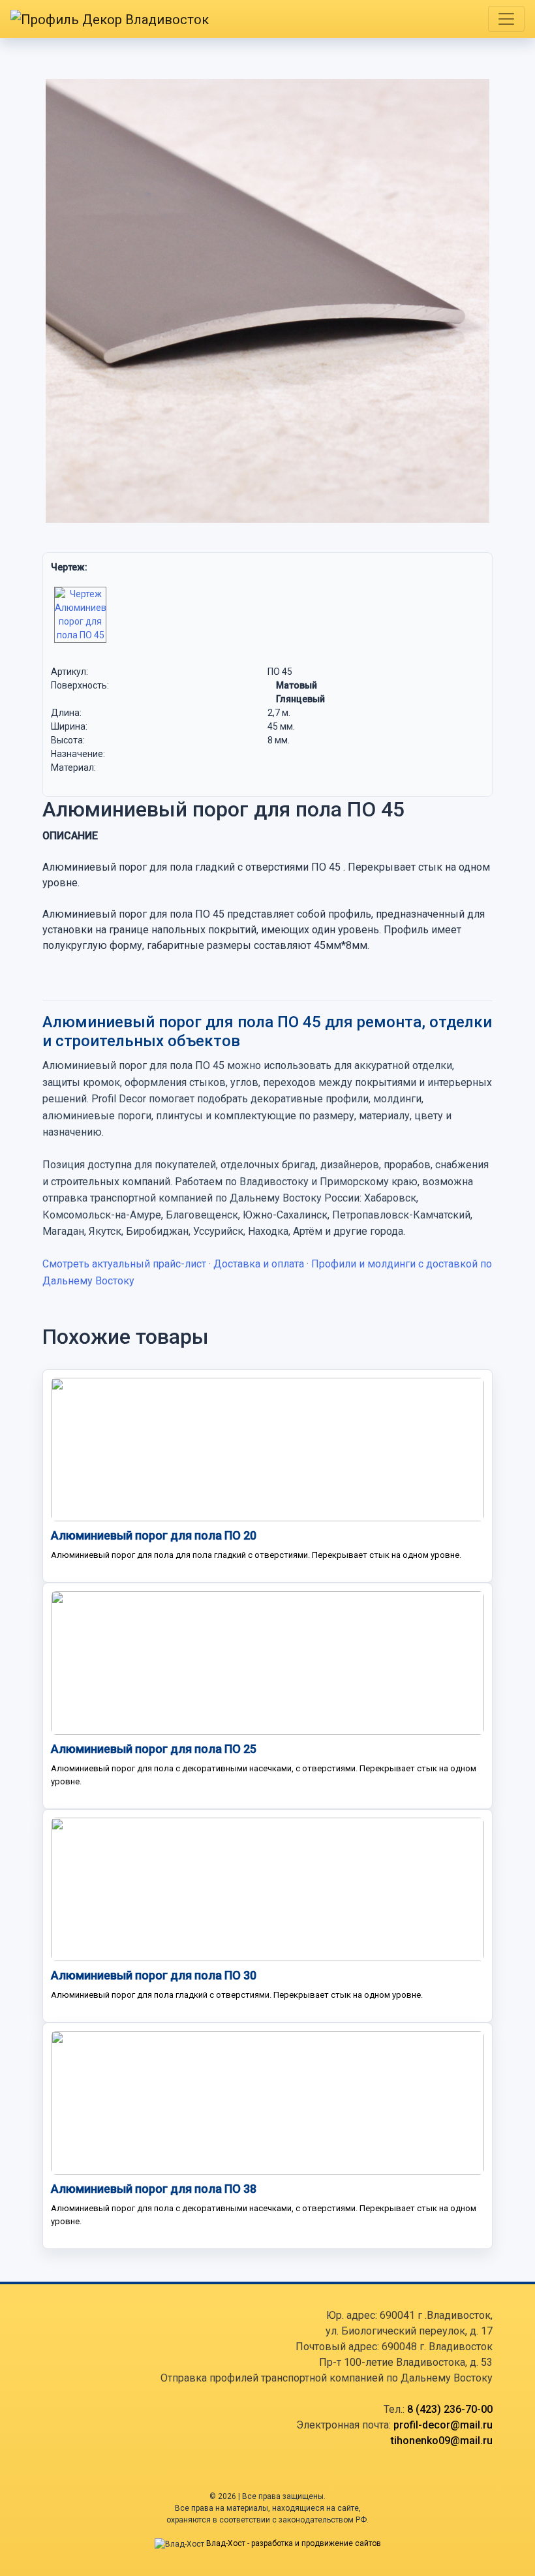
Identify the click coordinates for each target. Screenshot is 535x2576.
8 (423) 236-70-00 (450, 2409)
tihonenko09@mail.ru (442, 2441)
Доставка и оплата (259, 1264)
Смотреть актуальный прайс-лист (124, 1264)
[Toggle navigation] (506, 19)
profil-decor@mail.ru (443, 2425)
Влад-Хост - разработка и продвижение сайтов (294, 2543)
